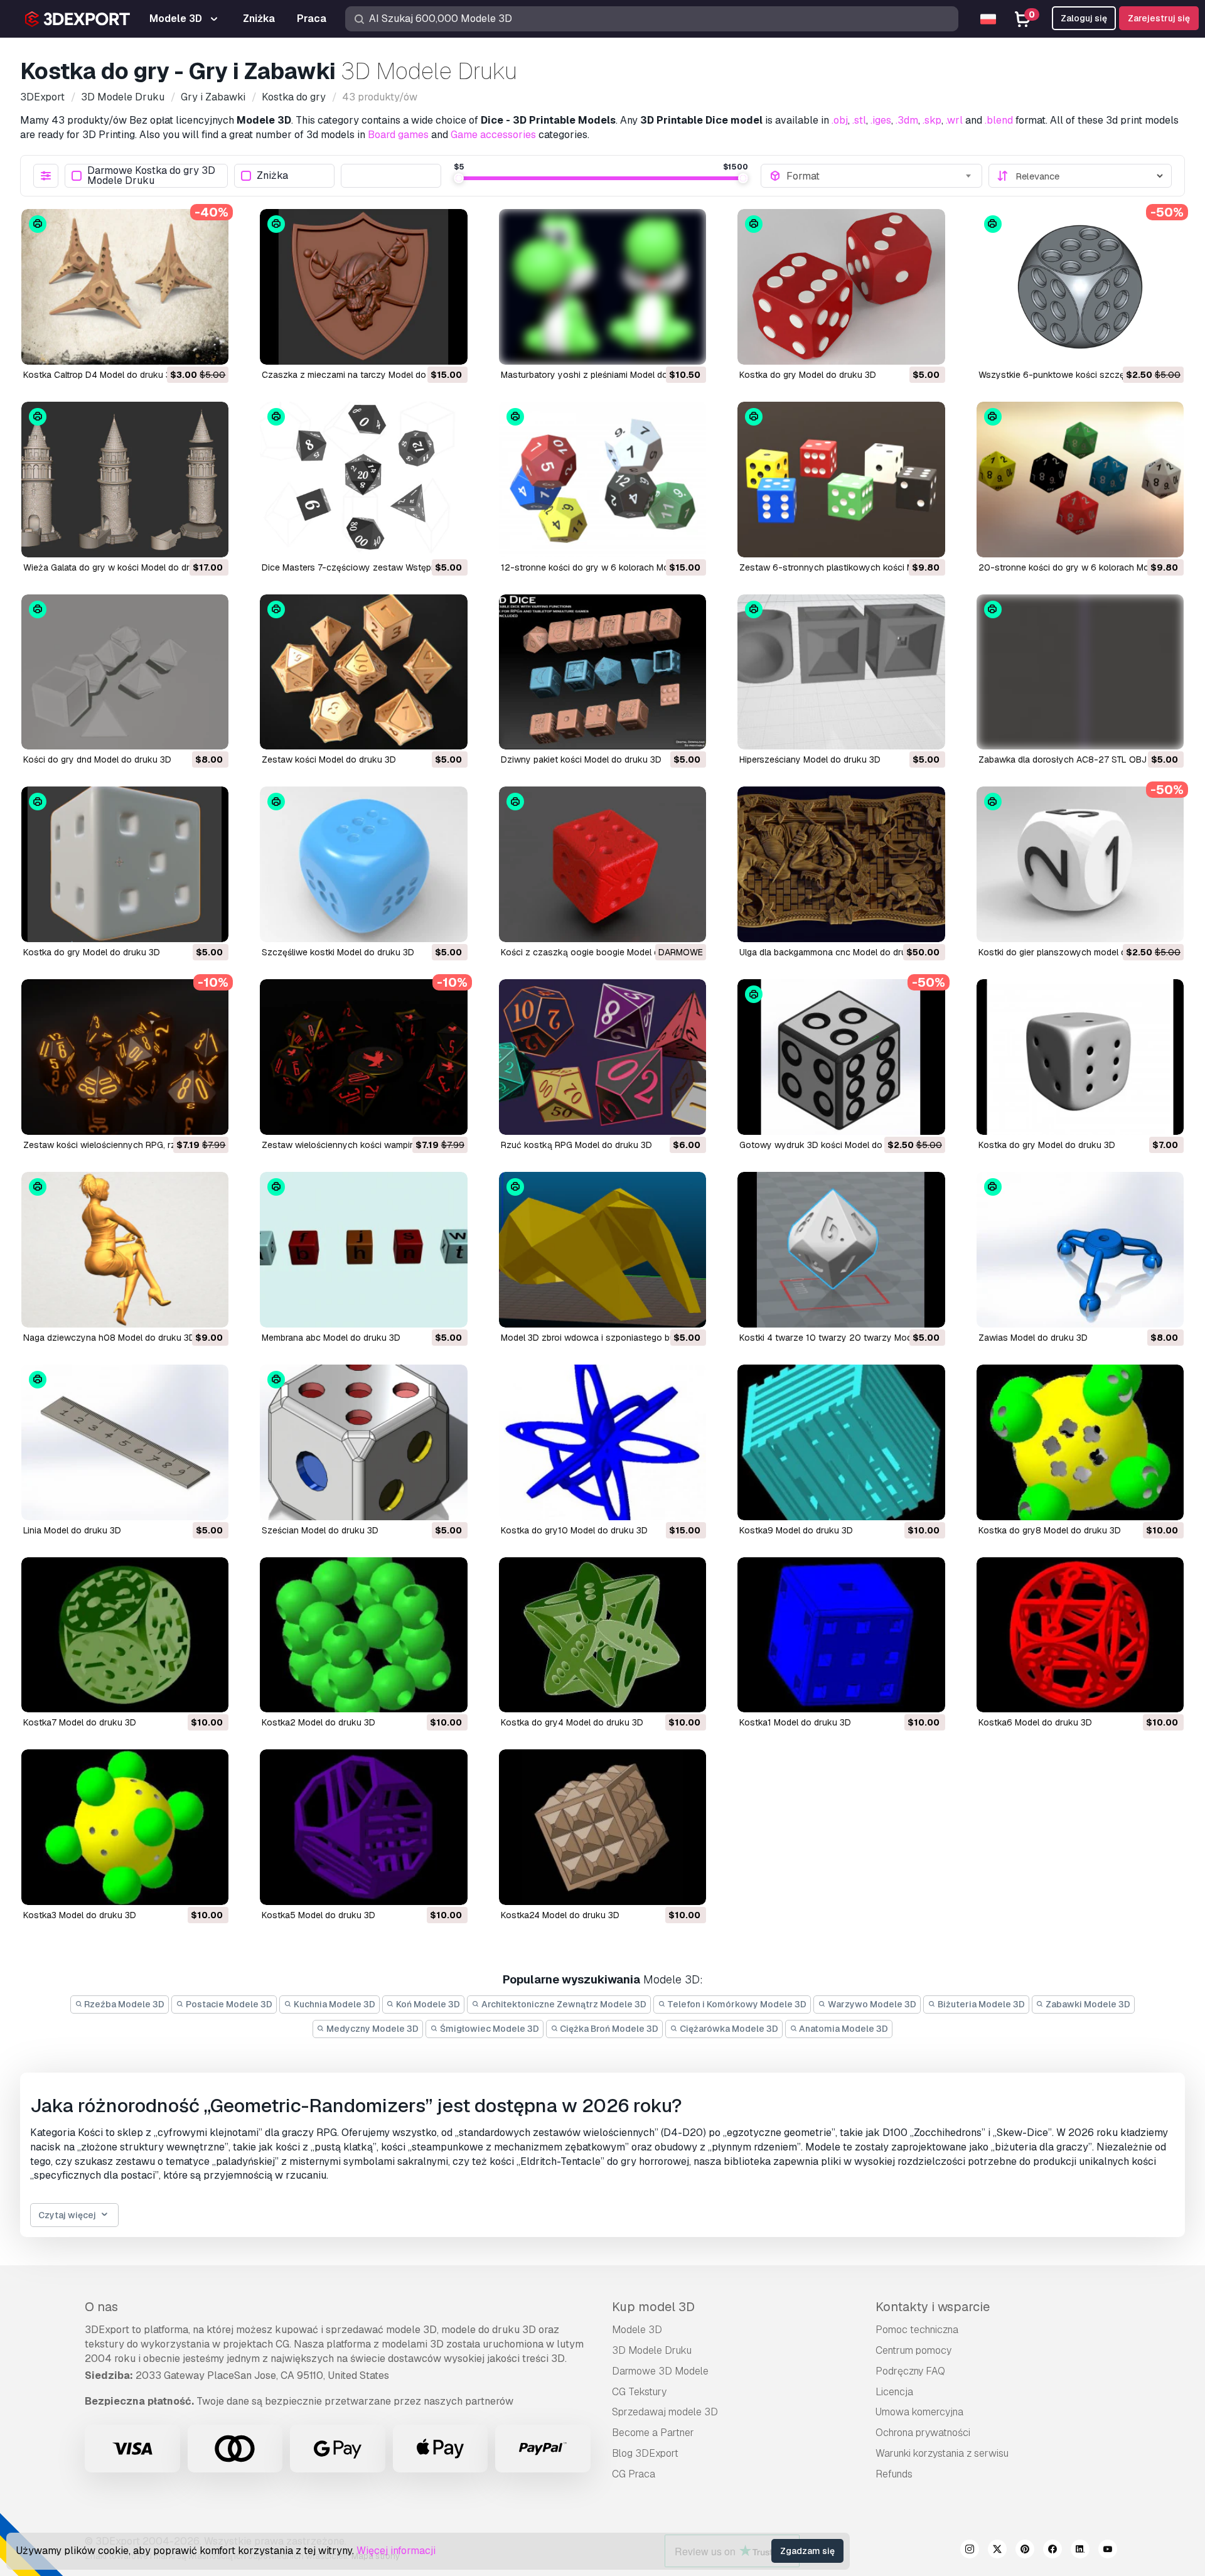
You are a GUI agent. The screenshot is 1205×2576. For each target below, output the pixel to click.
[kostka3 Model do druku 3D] (125, 1827)
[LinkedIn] (1080, 2551)
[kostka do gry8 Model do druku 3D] (1080, 1442)
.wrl (954, 120)
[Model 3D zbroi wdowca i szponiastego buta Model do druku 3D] (602, 1250)
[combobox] (880, 176)
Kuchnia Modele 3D (334, 2004)
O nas (101, 2307)
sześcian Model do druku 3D (320, 1530)
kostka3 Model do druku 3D (80, 1915)
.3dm (907, 120)
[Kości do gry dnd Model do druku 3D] (125, 672)
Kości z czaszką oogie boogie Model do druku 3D (602, 952)
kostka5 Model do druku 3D (319, 1915)
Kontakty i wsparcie (933, 2307)
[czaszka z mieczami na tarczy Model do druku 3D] (363, 287)
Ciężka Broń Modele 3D (608, 2029)
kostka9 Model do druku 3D (796, 1530)
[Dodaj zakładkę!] (210, 347)
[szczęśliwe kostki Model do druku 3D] (363, 864)
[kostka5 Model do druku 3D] (363, 1827)
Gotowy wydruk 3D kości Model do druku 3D (831, 1145)
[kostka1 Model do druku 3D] (841, 1635)
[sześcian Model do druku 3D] (363, 1442)
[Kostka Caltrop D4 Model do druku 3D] (125, 287)
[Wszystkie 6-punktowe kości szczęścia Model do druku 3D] (1080, 287)
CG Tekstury (639, 2392)
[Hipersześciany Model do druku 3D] (841, 672)
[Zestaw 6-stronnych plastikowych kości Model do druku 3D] (841, 480)
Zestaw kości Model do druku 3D (329, 759)
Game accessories (493, 135)
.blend (999, 120)
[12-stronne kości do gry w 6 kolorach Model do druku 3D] (602, 480)
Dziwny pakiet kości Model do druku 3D (581, 759)
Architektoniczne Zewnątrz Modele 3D (563, 2004)
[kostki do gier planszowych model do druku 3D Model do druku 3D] (1080, 864)
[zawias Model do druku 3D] (1080, 1250)
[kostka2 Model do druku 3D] (363, 1635)
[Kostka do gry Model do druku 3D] (841, 287)
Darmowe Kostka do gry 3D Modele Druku (151, 176)
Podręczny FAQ (910, 2371)
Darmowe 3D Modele (660, 2371)
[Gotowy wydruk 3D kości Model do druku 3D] (841, 1057)
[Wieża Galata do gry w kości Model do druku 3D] (125, 480)
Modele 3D (637, 2330)
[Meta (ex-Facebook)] (1052, 2551)
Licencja (894, 2392)
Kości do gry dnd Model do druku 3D (97, 759)
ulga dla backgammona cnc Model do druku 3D (835, 952)
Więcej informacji (396, 2551)
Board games (398, 135)
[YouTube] (1108, 2551)
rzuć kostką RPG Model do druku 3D (576, 1145)
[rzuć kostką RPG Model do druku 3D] (602, 1057)
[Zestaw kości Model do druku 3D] (363, 672)
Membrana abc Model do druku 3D (331, 1338)
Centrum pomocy (913, 2350)
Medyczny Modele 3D (372, 2029)
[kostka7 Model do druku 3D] (125, 1635)
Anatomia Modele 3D (843, 2029)
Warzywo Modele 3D (871, 2004)
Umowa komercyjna (919, 2412)
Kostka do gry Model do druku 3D (808, 375)
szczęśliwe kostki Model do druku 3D (338, 952)
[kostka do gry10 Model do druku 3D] (602, 1442)
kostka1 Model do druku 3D (795, 1722)
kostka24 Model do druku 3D (560, 1915)
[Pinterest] (1025, 2551)
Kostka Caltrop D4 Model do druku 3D (100, 375)
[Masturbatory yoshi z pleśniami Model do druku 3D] (602, 287)
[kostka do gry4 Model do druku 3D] (602, 1635)
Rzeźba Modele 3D (123, 2004)
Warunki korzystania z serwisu (942, 2453)
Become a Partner (653, 2433)
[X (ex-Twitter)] (997, 2551)
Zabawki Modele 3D (1087, 2004)
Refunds (894, 2474)
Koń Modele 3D (427, 2004)
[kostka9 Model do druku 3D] (841, 1442)
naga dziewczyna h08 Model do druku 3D (109, 1338)
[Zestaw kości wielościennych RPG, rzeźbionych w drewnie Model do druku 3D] (125, 1057)
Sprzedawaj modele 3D (665, 2412)
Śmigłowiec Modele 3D (489, 2029)
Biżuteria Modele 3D (980, 2004)
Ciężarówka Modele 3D (728, 2029)
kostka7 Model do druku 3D (80, 1722)
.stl (859, 120)
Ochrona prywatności (923, 2433)
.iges (881, 120)
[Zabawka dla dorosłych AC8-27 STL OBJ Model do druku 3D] (1080, 672)
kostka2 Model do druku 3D (319, 1722)
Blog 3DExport (645, 2453)
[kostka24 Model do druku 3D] (602, 1827)
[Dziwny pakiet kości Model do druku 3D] (602, 672)
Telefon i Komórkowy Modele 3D (736, 2004)
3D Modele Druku (652, 2350)
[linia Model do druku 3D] (125, 1442)
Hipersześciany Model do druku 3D (810, 759)
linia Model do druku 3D (72, 1530)
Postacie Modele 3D (228, 2004)
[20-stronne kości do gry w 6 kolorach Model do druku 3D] (1080, 480)
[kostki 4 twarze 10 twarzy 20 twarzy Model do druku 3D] (841, 1250)
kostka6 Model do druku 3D (1035, 1722)
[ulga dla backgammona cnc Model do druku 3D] (841, 864)
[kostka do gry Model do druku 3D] (125, 864)
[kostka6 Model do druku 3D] (1080, 1635)
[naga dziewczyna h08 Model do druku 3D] (125, 1250)
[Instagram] (970, 2551)
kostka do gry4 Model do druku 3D (572, 1722)
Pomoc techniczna (917, 2330)
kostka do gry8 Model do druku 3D (1050, 1530)
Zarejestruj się (1159, 18)
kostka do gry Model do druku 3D (92, 952)
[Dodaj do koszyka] (185, 347)
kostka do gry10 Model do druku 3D (574, 1530)
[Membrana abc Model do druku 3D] (363, 1250)
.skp (932, 120)
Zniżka (272, 176)
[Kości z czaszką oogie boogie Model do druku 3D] (602, 864)
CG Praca (634, 2474)
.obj (840, 120)
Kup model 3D (653, 2307)
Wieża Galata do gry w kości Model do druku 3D (121, 567)
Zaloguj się (1084, 18)
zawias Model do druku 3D (1033, 1338)
